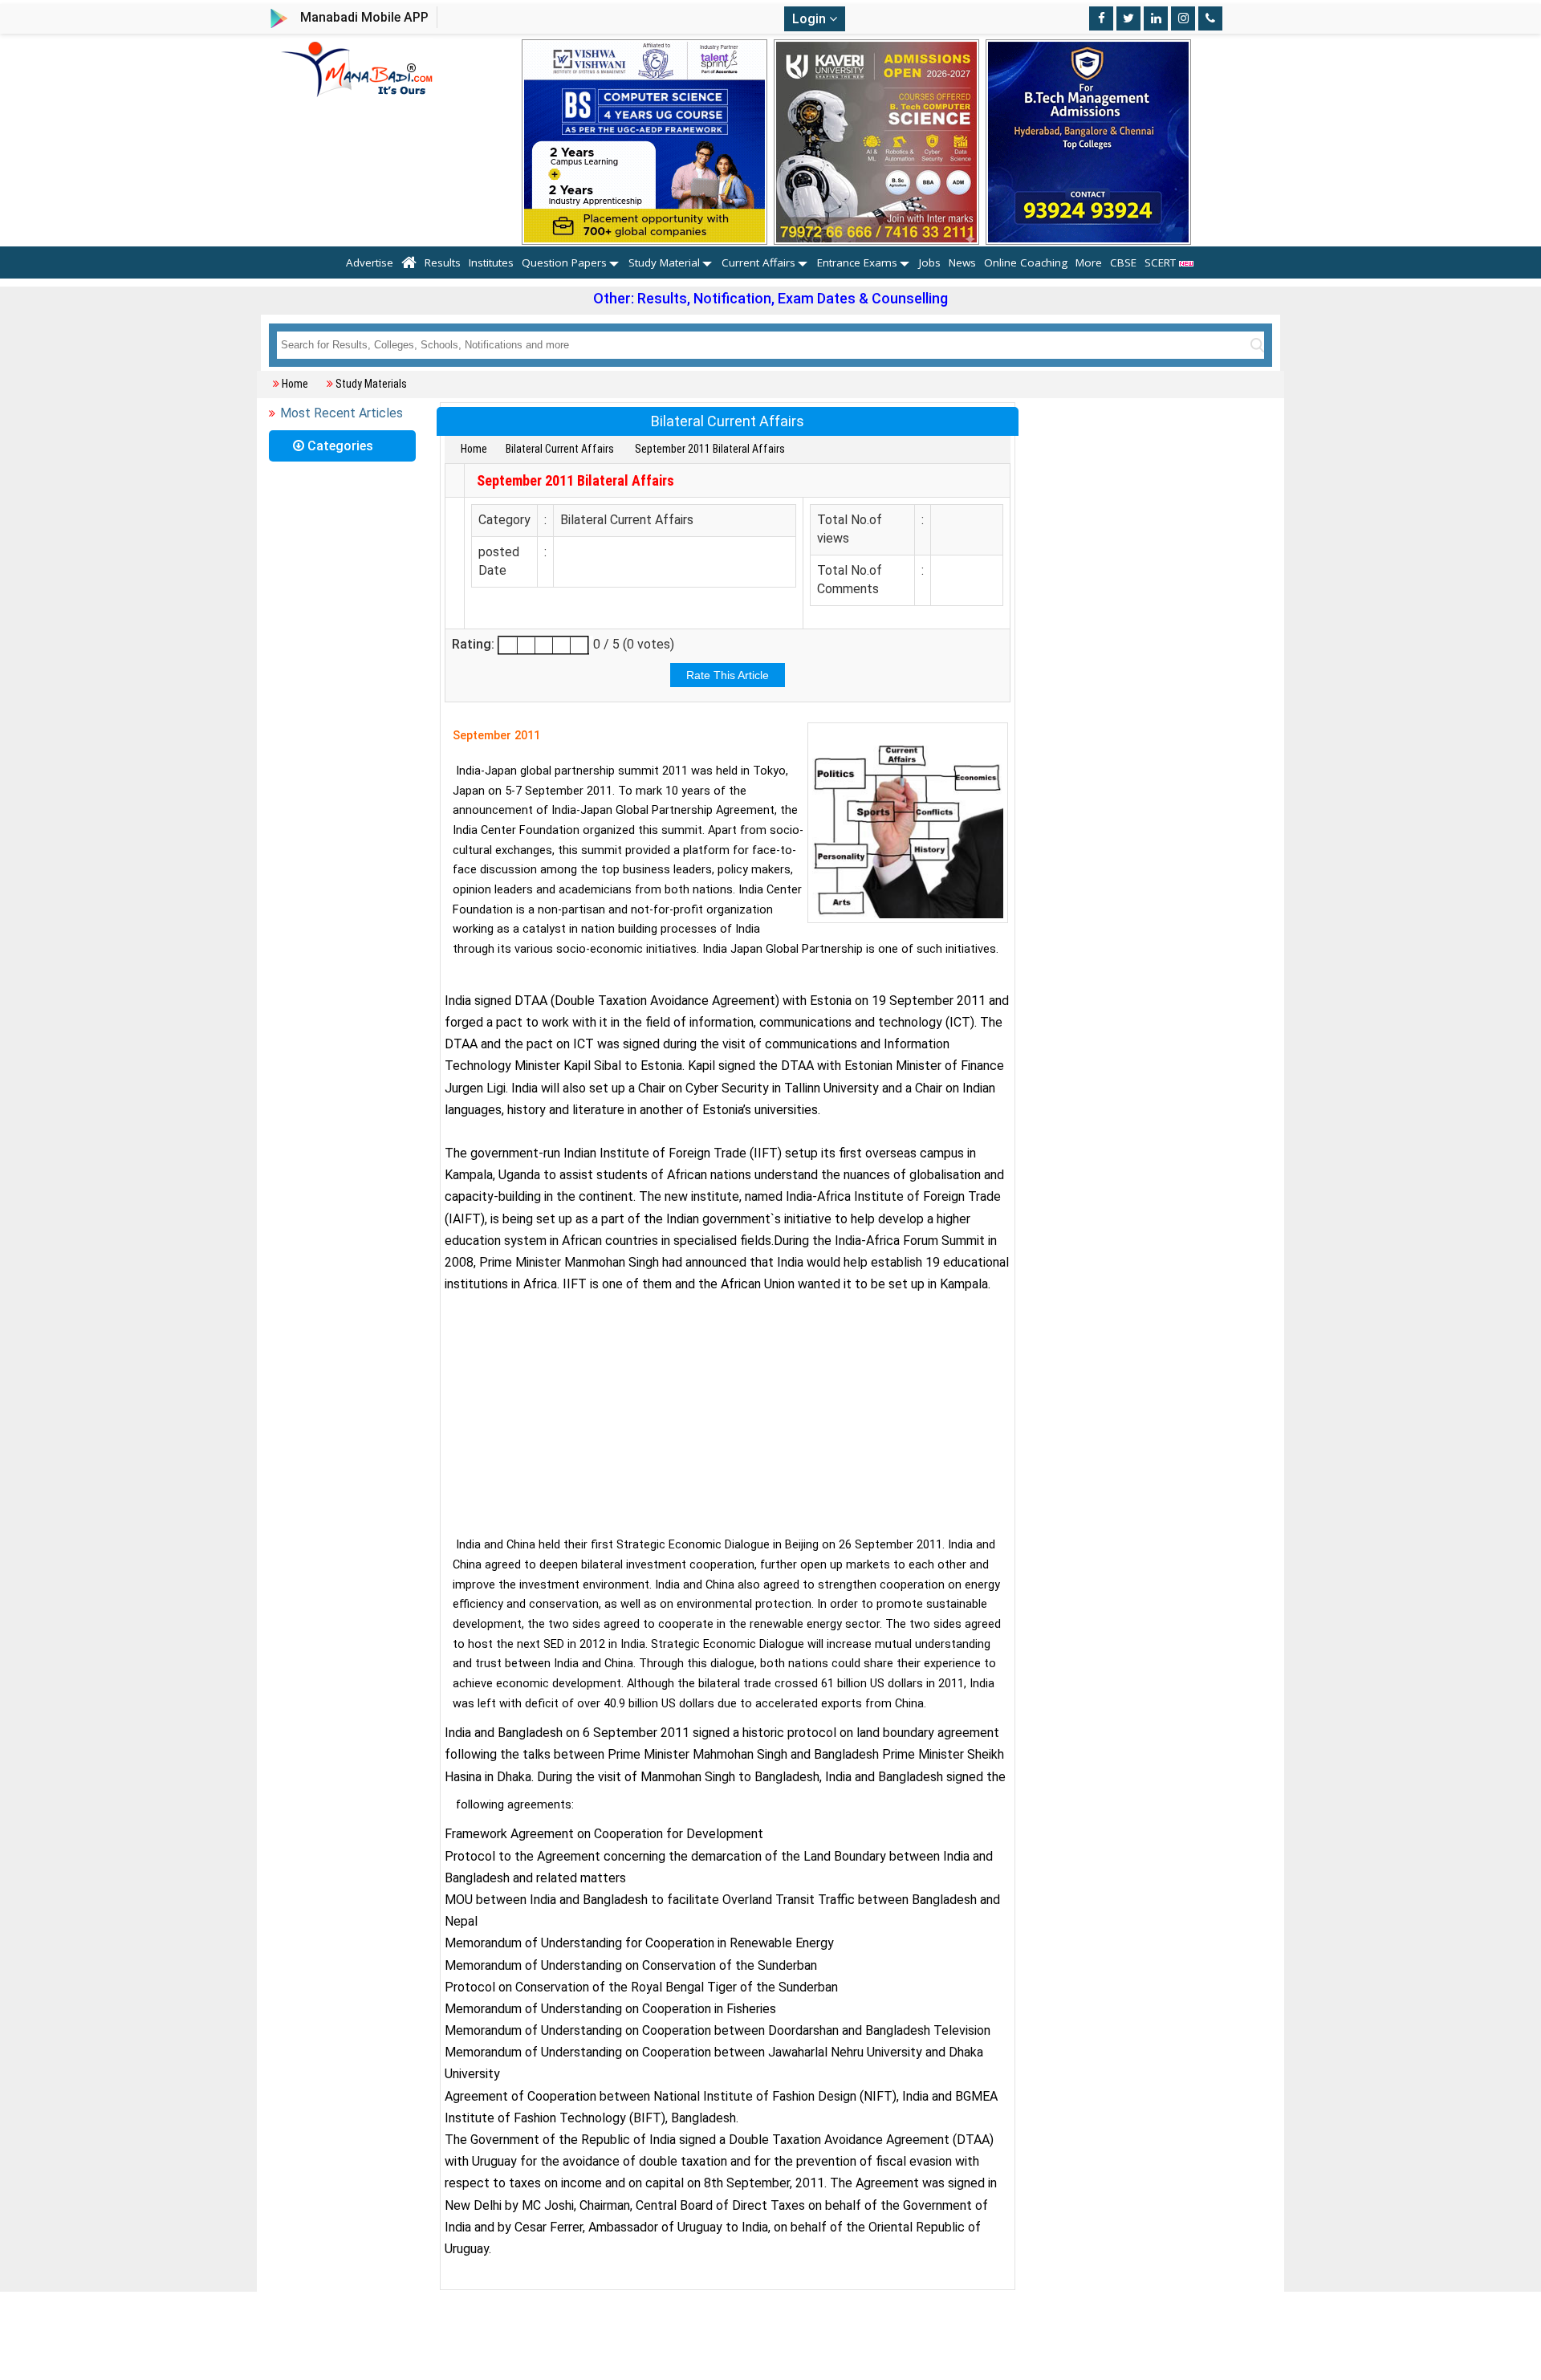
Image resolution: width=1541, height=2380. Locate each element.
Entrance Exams (857, 262)
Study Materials (371, 384)
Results (443, 262)
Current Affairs (758, 262)
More (1089, 262)
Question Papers (564, 262)
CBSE (1123, 262)
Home (295, 384)
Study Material (664, 262)
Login (811, 19)
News (962, 262)
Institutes (491, 262)
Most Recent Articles (342, 413)
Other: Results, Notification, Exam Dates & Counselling (770, 298)
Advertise (370, 262)
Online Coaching (1026, 262)
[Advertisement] (728, 1411)
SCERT (1162, 262)
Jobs (930, 262)
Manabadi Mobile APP (364, 17)
